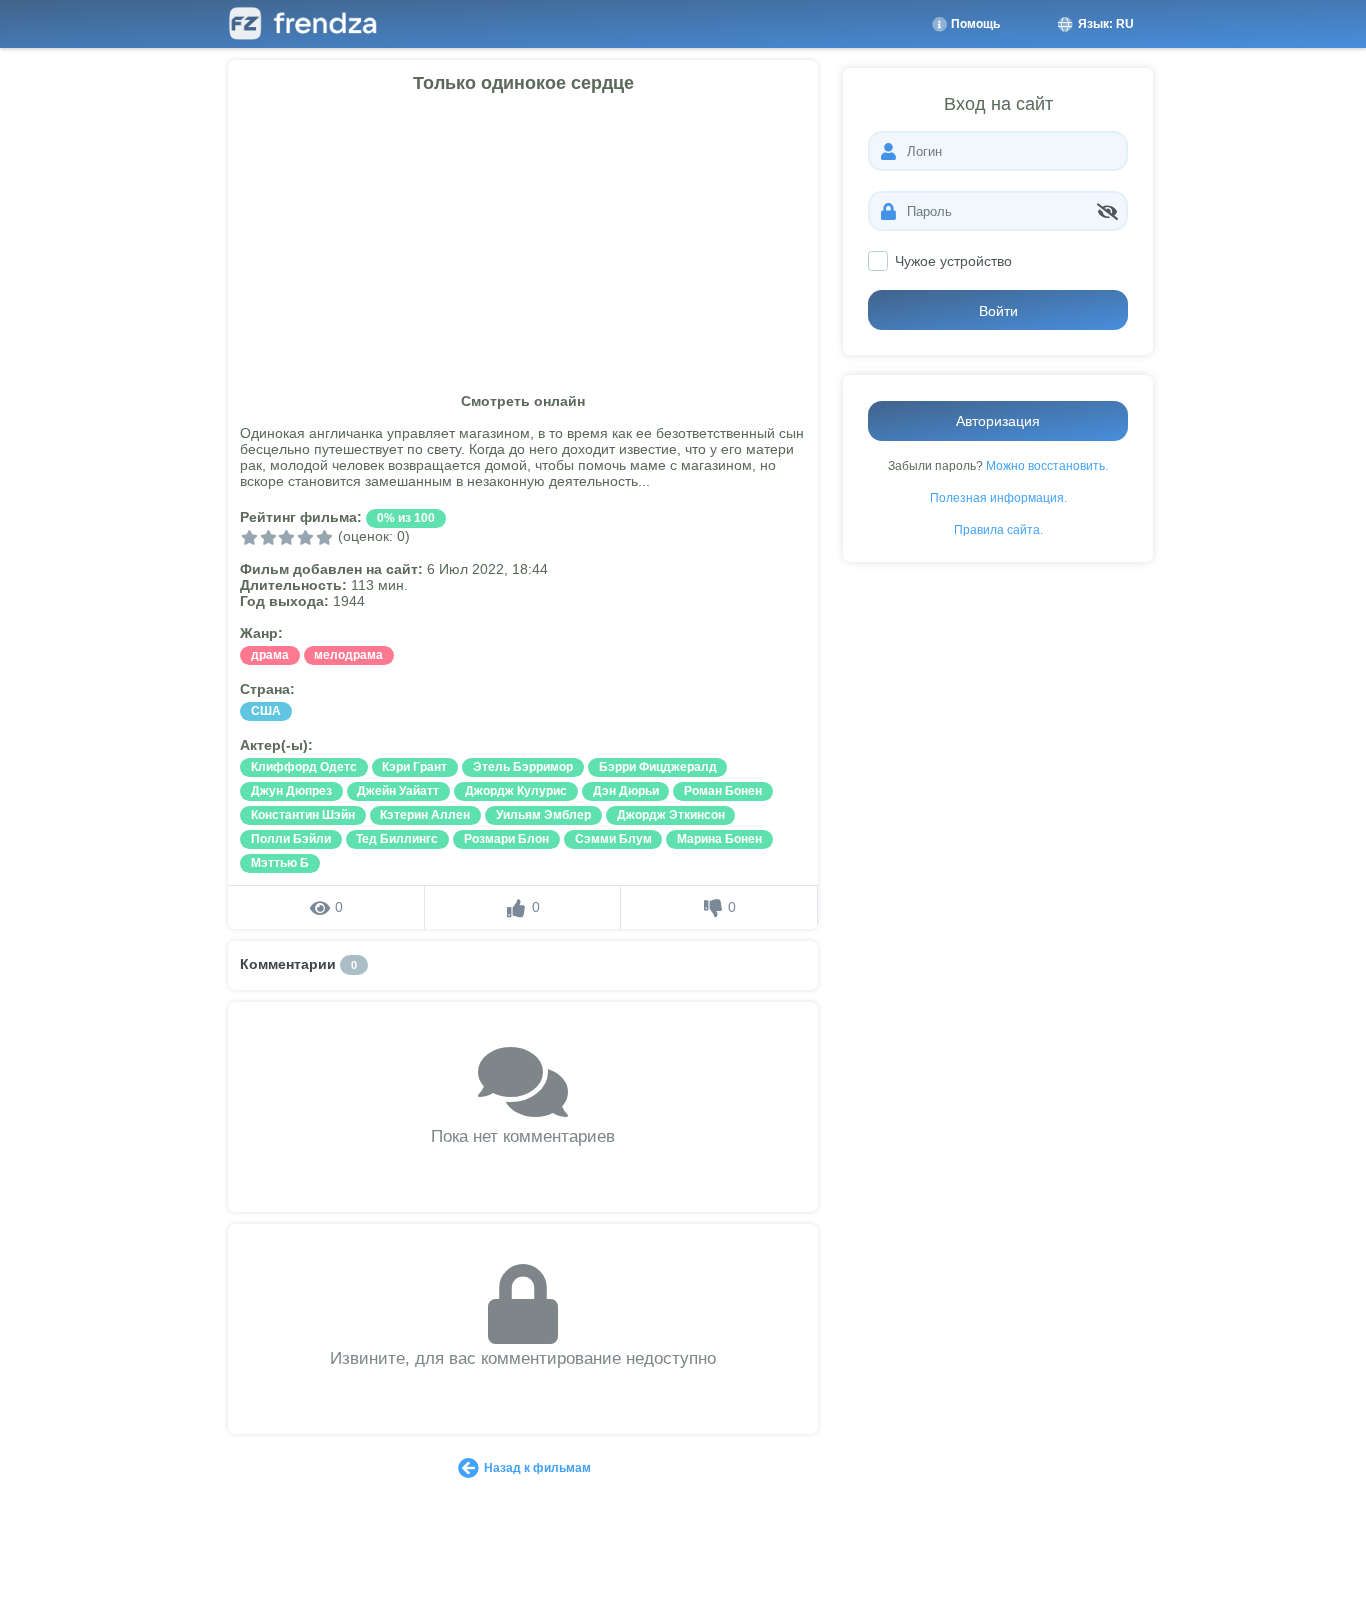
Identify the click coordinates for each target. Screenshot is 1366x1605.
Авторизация (998, 421)
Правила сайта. (998, 529)
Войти (998, 311)
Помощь (974, 24)
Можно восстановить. (1047, 465)
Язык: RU (1104, 24)
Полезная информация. (998, 497)
